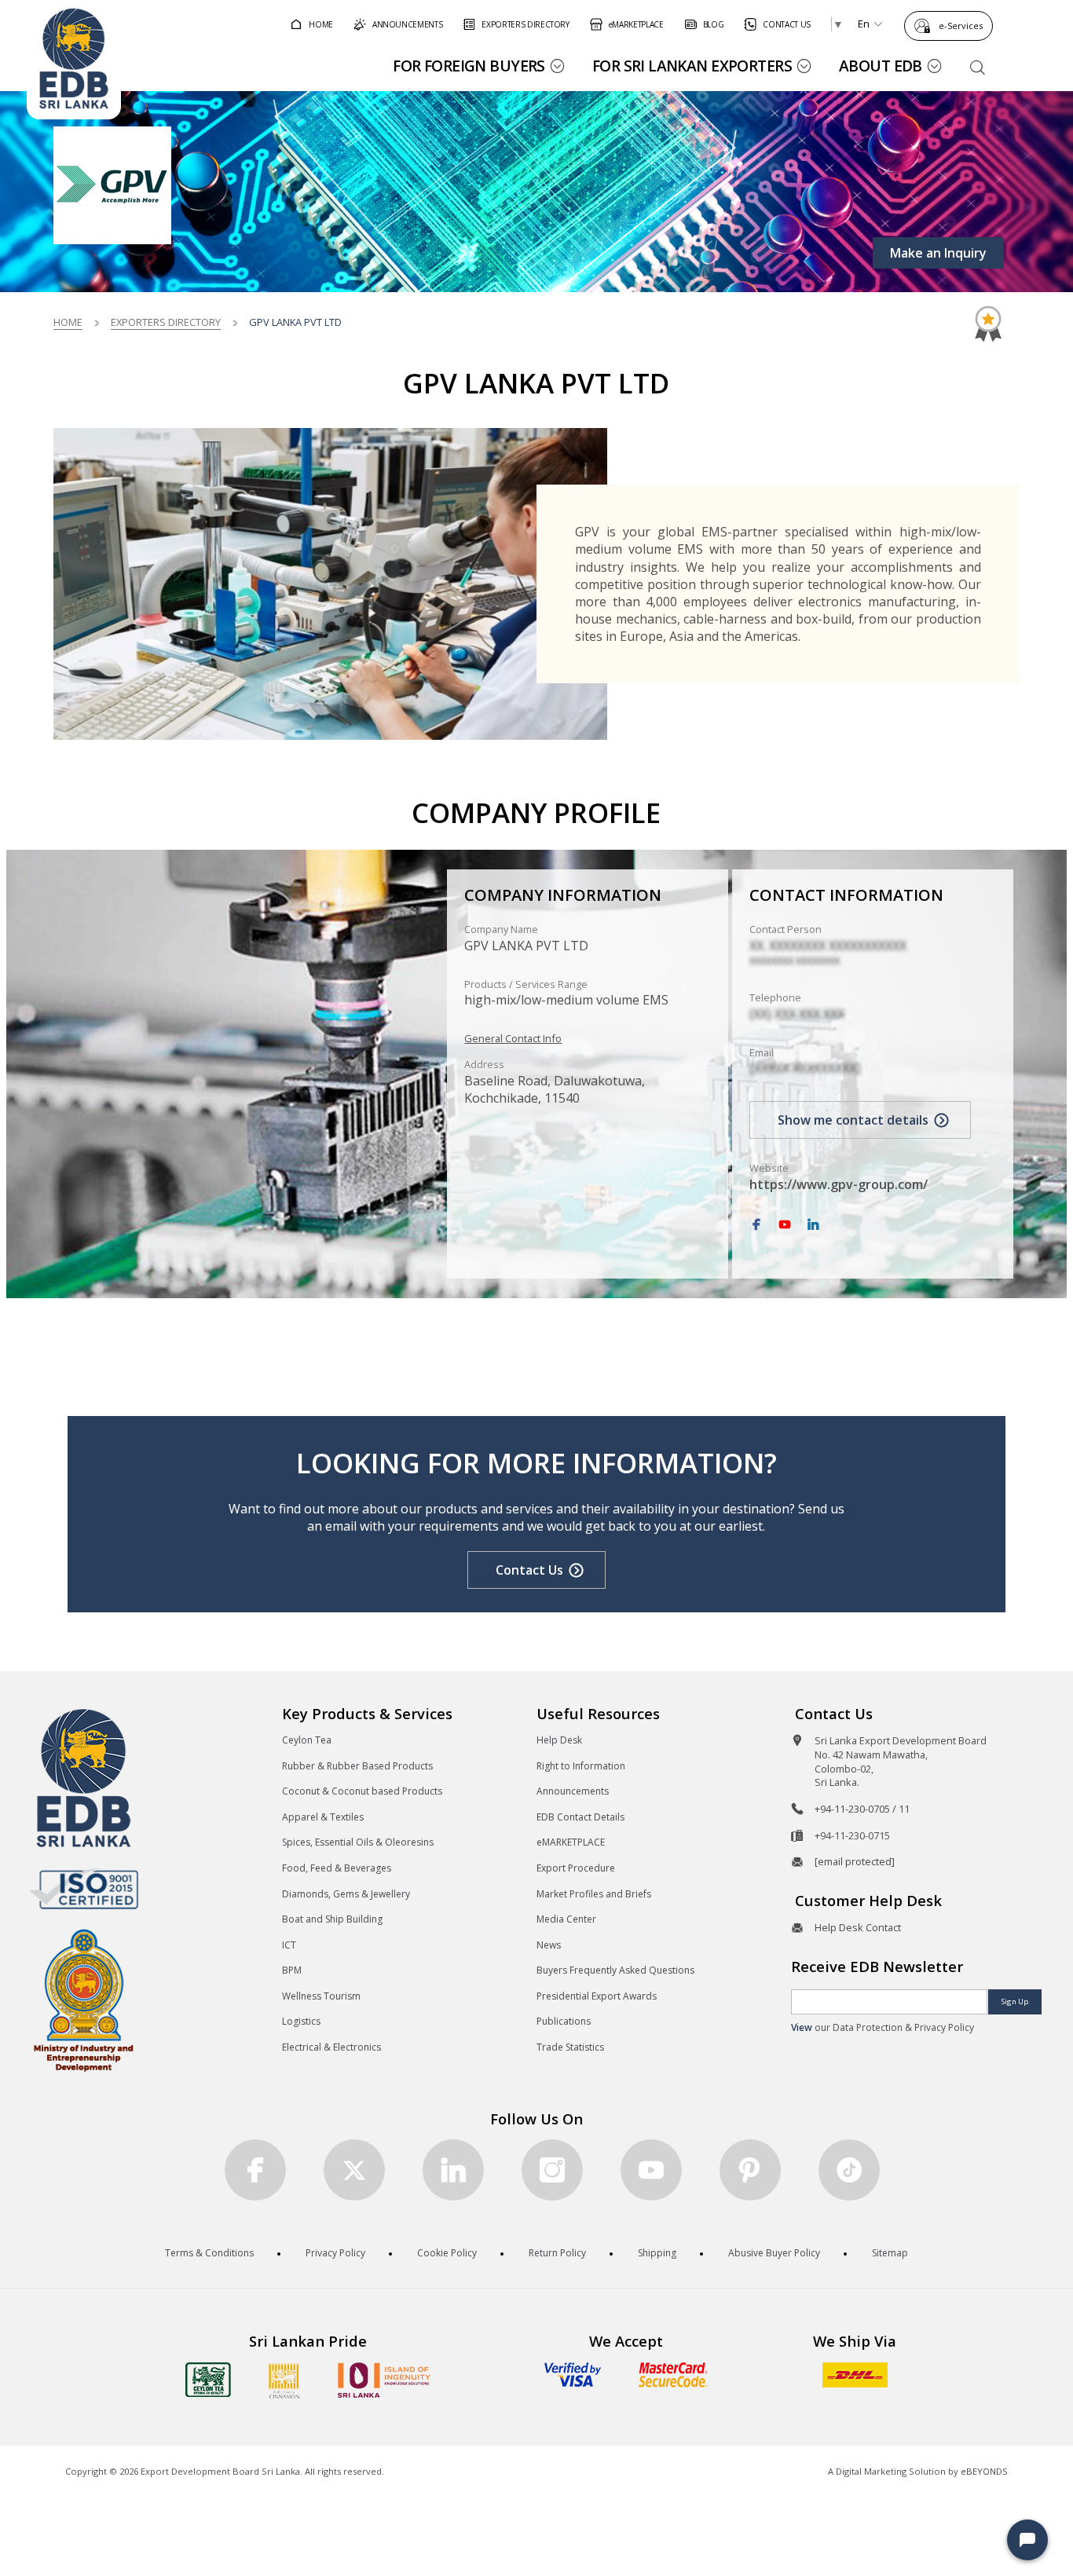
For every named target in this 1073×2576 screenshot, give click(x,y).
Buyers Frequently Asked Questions (615, 1970)
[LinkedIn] (813, 1225)
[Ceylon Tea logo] (208, 2380)
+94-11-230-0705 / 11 (862, 1809)
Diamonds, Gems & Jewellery (346, 1894)
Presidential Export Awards (597, 1996)
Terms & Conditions (209, 2253)
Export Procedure (576, 1868)
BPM (292, 1970)
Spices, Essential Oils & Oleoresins (358, 1842)
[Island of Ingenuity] (384, 2380)
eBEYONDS (984, 2471)
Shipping (657, 2253)
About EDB (881, 66)
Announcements (573, 1791)
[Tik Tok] (849, 2170)
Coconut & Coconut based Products (362, 1791)
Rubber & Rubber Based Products (357, 1766)
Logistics (301, 2021)
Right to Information (581, 1766)
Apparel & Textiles (323, 1817)
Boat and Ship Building (332, 1919)
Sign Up (1015, 2002)
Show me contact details (853, 1120)
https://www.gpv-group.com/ (839, 1184)
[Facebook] (756, 1225)
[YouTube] (785, 1225)
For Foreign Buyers (469, 66)
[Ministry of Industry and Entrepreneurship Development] (84, 1999)
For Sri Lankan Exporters (692, 66)
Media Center (566, 1919)
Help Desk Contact (858, 1927)
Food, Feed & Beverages (337, 1868)
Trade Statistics (570, 2047)
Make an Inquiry (938, 253)
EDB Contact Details (580, 1817)
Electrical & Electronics (331, 2047)
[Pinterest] (750, 2170)
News (549, 1945)
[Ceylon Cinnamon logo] (284, 2380)
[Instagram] (552, 2170)
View (802, 2027)
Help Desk (559, 1740)
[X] (354, 2170)
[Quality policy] (84, 1889)
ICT (289, 1945)
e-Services (961, 26)
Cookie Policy (447, 2253)
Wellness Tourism (321, 1996)
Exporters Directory (166, 322)
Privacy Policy (335, 2253)
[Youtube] (651, 2170)
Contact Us (529, 1570)
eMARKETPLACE (571, 1842)
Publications (564, 2021)
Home (68, 322)
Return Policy (557, 2253)
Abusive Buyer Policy (774, 2253)
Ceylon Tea (307, 1740)
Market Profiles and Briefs (594, 1894)
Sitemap (890, 2253)
